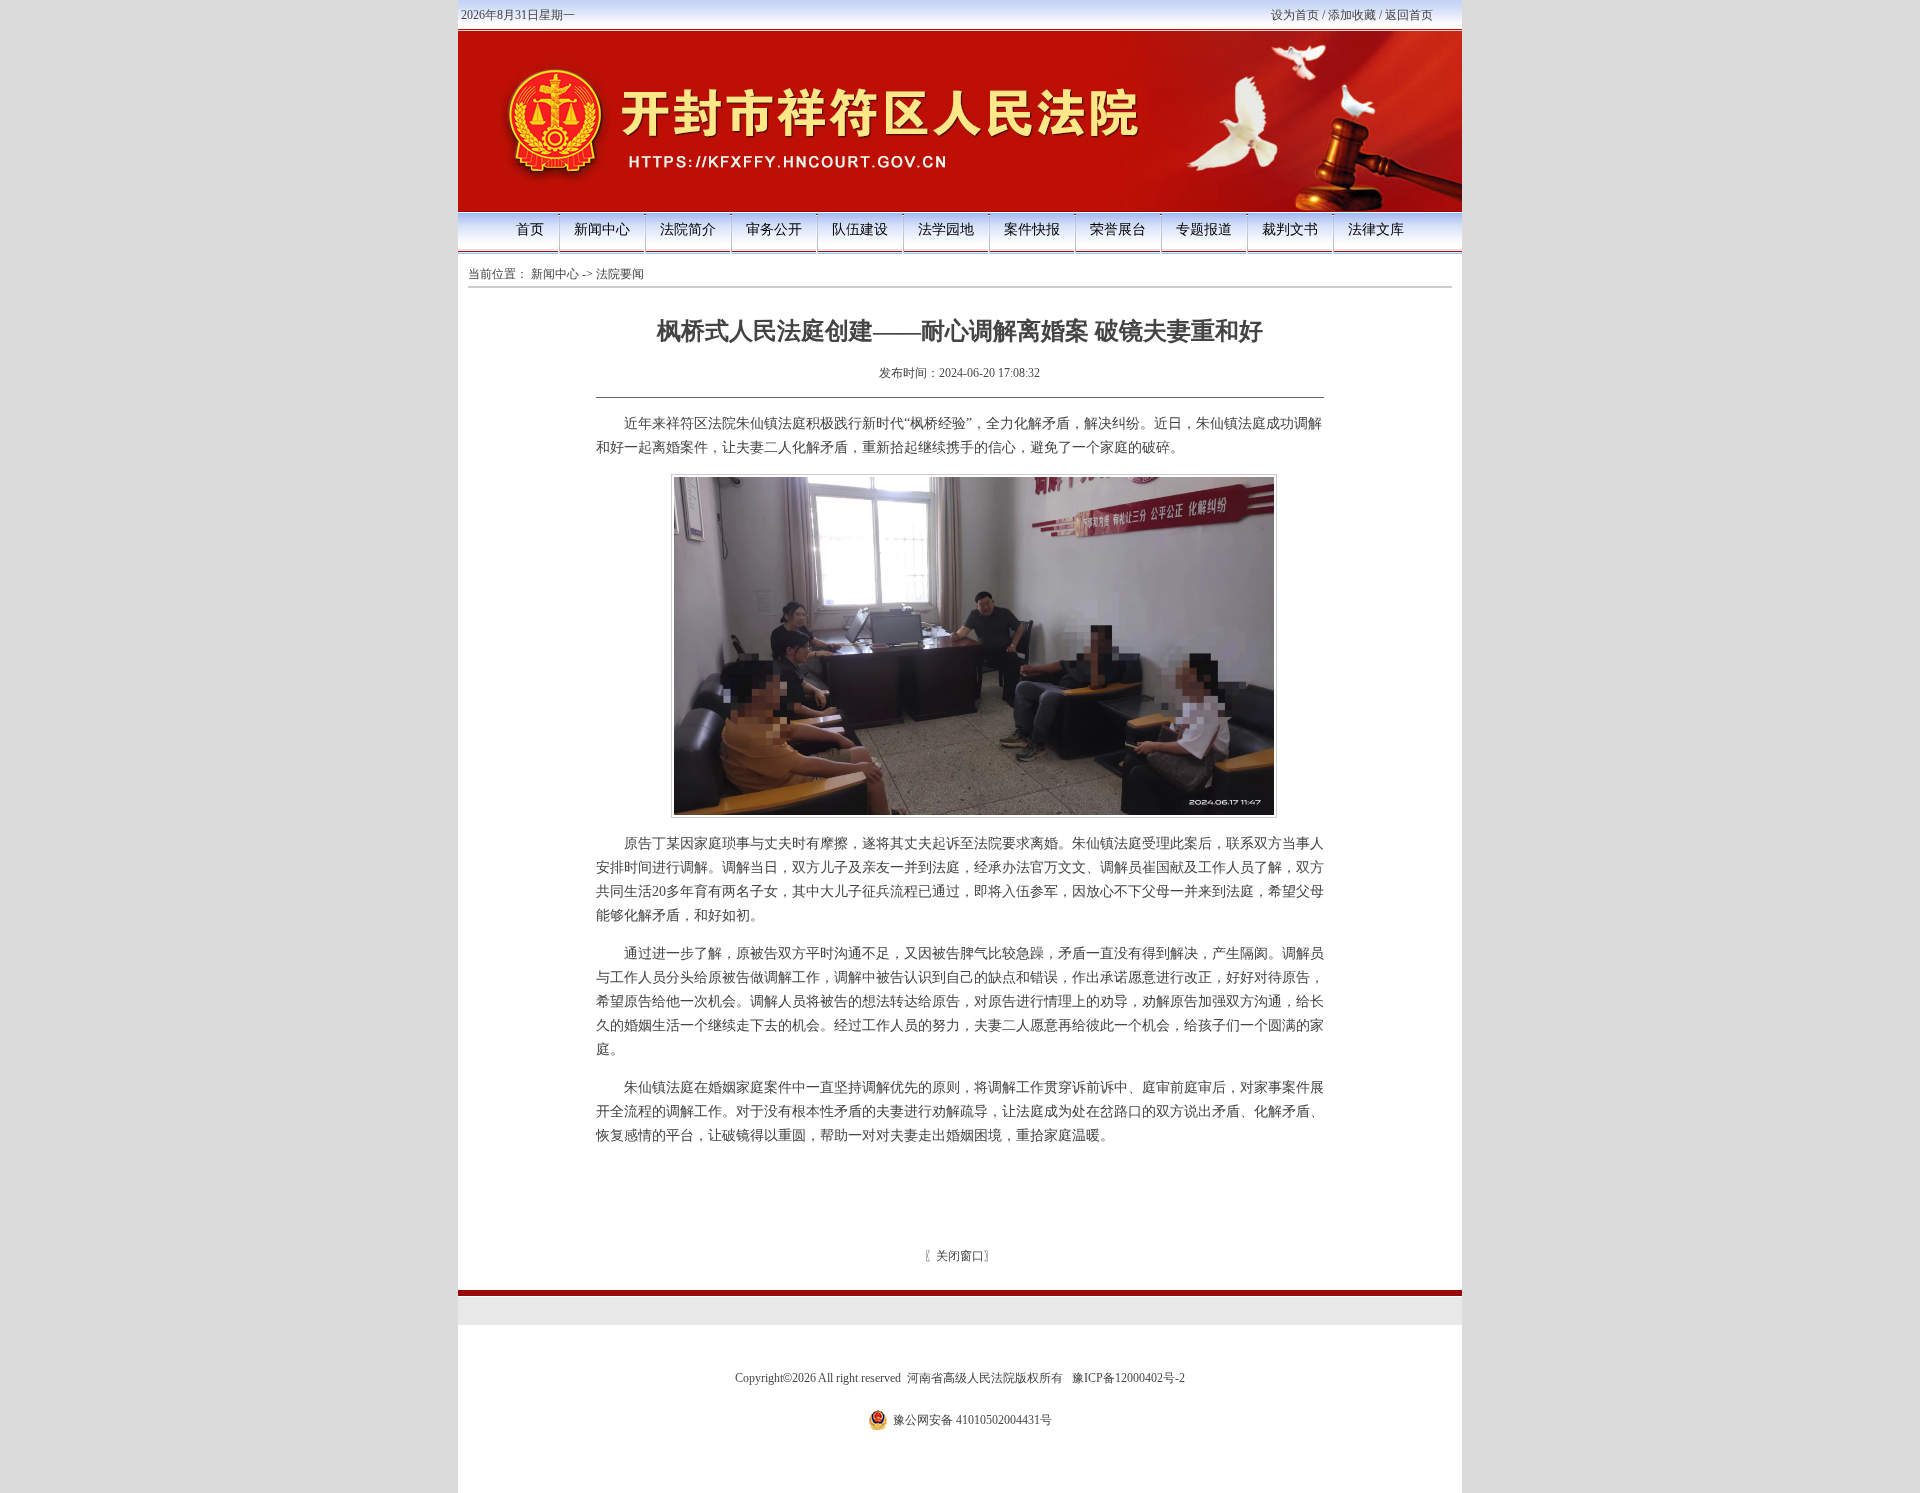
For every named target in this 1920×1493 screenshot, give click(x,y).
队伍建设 (860, 229)
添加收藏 (1352, 15)
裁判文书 (1290, 229)
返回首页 (1409, 15)
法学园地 (946, 229)
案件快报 (1032, 229)
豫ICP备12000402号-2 (1128, 1378)
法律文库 (1376, 229)
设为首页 (1295, 15)
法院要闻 (620, 274)
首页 (530, 229)
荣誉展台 (1118, 229)
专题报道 (1204, 229)
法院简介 (688, 229)
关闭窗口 (960, 1256)
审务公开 (774, 229)
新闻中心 (602, 229)
